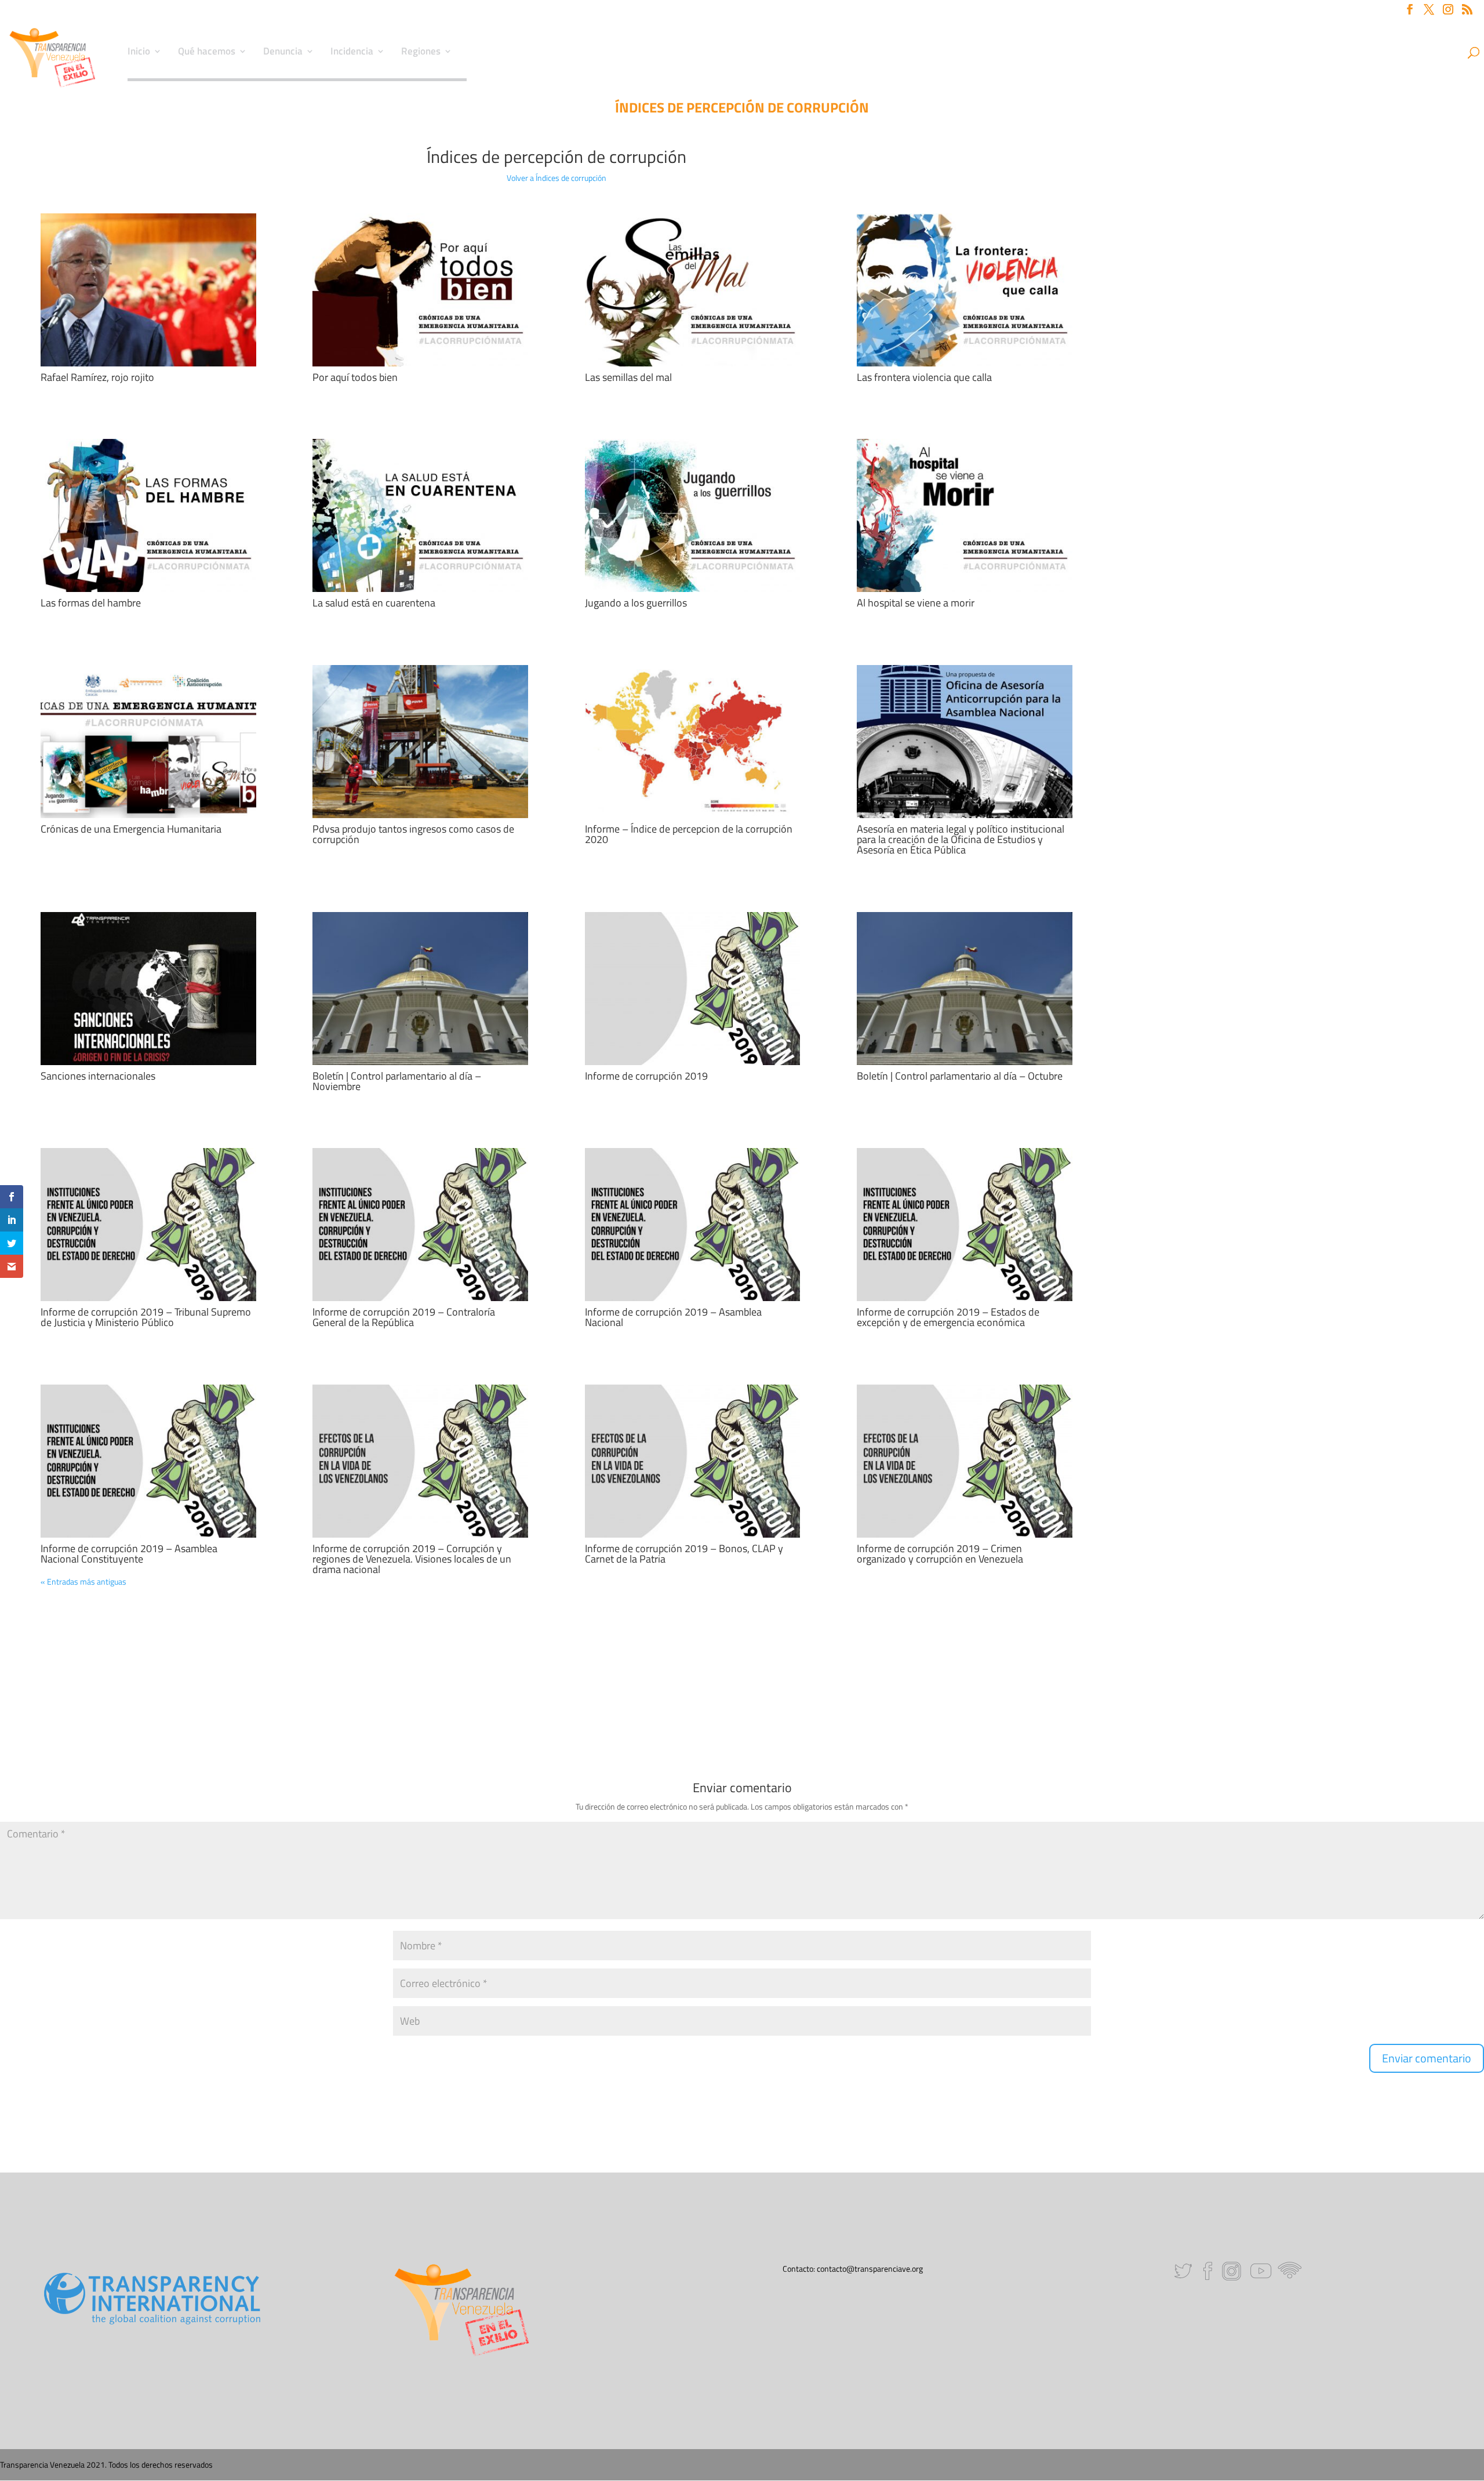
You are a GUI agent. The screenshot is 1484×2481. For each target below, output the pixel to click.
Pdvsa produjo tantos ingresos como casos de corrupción (413, 834)
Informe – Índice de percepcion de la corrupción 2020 (689, 834)
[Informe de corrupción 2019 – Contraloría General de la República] (420, 1225)
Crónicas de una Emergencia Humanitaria (131, 829)
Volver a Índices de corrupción (556, 178)
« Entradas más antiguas (83, 1581)
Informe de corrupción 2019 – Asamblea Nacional (673, 1317)
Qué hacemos (207, 53)
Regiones (421, 53)
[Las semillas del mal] (693, 290)
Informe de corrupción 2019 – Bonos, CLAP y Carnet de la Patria (684, 1554)
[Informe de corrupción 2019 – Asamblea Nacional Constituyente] (148, 1461)
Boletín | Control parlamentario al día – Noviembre (397, 1081)
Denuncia (283, 53)
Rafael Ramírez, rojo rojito (97, 377)
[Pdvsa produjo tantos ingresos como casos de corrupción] (420, 742)
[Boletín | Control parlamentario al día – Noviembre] (420, 989)
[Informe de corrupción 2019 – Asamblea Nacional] (693, 1225)
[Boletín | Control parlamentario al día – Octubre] (965, 989)
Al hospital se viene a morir (916, 603)
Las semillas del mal (628, 377)
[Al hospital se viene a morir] (965, 515)
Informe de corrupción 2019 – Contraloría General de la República (404, 1317)
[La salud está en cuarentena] (420, 515)
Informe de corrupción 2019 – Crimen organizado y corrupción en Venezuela (940, 1554)
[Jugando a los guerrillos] (693, 515)
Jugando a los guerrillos (636, 603)
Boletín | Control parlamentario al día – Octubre (960, 1076)
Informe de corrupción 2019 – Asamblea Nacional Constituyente (129, 1554)
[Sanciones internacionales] (148, 989)
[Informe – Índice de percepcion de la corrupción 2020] (693, 742)
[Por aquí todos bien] (420, 290)
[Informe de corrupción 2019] (693, 989)
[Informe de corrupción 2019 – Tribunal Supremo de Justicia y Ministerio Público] (148, 1225)
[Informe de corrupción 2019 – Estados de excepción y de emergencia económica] (965, 1225)
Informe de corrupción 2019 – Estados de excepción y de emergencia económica (948, 1317)
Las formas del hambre (91, 603)
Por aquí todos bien (355, 377)
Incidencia (352, 53)
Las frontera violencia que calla (924, 377)
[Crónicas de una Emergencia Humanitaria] (148, 742)
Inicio (139, 53)
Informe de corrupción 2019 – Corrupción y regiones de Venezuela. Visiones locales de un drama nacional (412, 1559)
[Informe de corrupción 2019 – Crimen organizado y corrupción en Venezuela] (965, 1461)
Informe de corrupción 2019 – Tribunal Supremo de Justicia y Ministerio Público (146, 1317)
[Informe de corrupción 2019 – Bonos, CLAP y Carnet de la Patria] (693, 1461)
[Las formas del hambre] (148, 515)
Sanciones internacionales (98, 1076)
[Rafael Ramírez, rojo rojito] (148, 290)
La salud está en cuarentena (374, 603)
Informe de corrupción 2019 (646, 1076)
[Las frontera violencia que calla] (965, 290)
